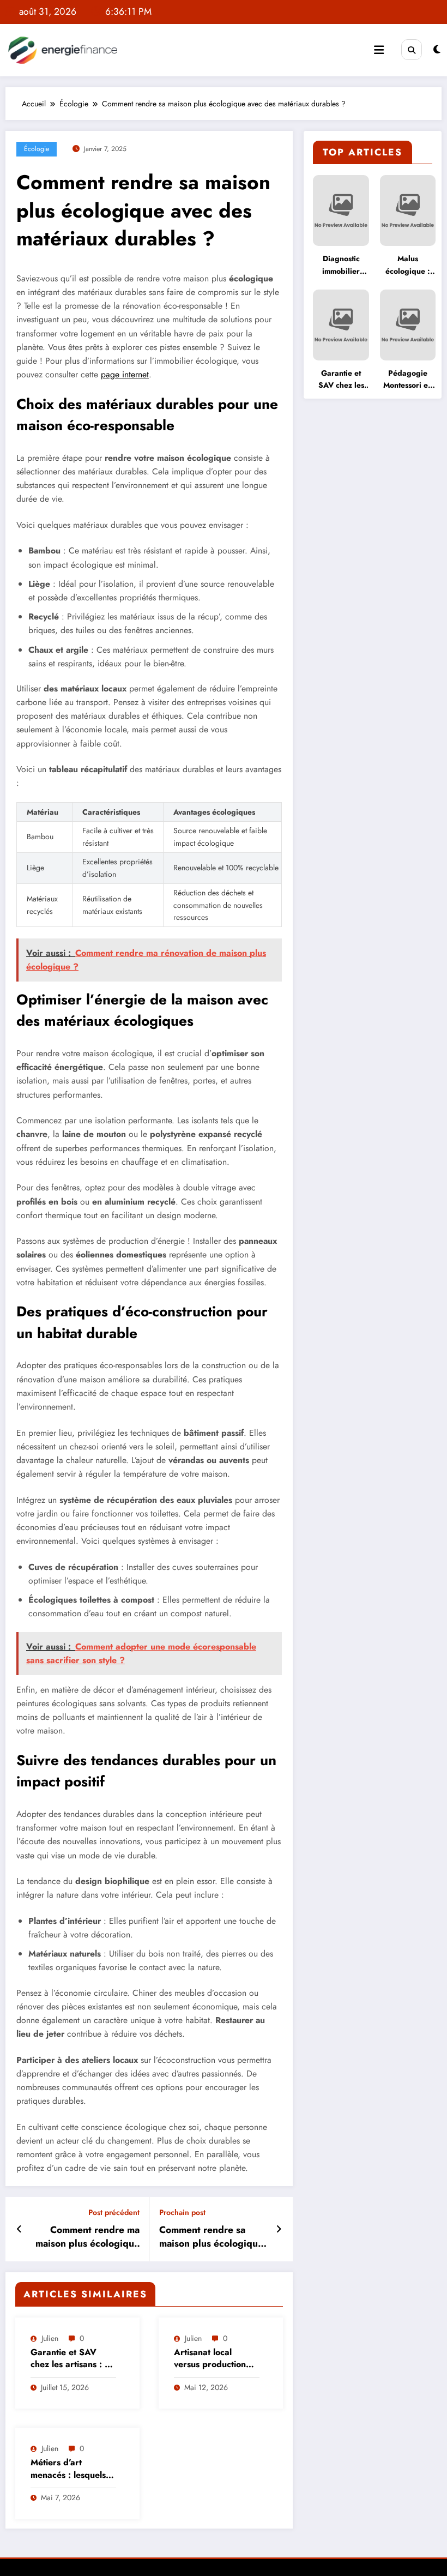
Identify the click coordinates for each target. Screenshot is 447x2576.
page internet (125, 374)
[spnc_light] (437, 50)
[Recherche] (412, 50)
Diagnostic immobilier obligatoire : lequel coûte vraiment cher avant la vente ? (341, 265)
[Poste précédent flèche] (19, 2229)
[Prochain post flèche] (279, 2229)
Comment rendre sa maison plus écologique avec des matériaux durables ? (211, 2237)
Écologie (37, 149)
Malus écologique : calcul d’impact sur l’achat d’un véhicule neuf (408, 265)
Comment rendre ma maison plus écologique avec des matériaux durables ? (87, 2237)
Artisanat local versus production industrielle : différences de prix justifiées (213, 2359)
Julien (50, 2338)
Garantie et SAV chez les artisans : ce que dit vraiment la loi (72, 2359)
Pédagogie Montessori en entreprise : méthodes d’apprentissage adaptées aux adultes (408, 380)
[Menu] (379, 50)
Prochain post (182, 2213)
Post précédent (114, 2213)
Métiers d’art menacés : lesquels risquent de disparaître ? (68, 2469)
